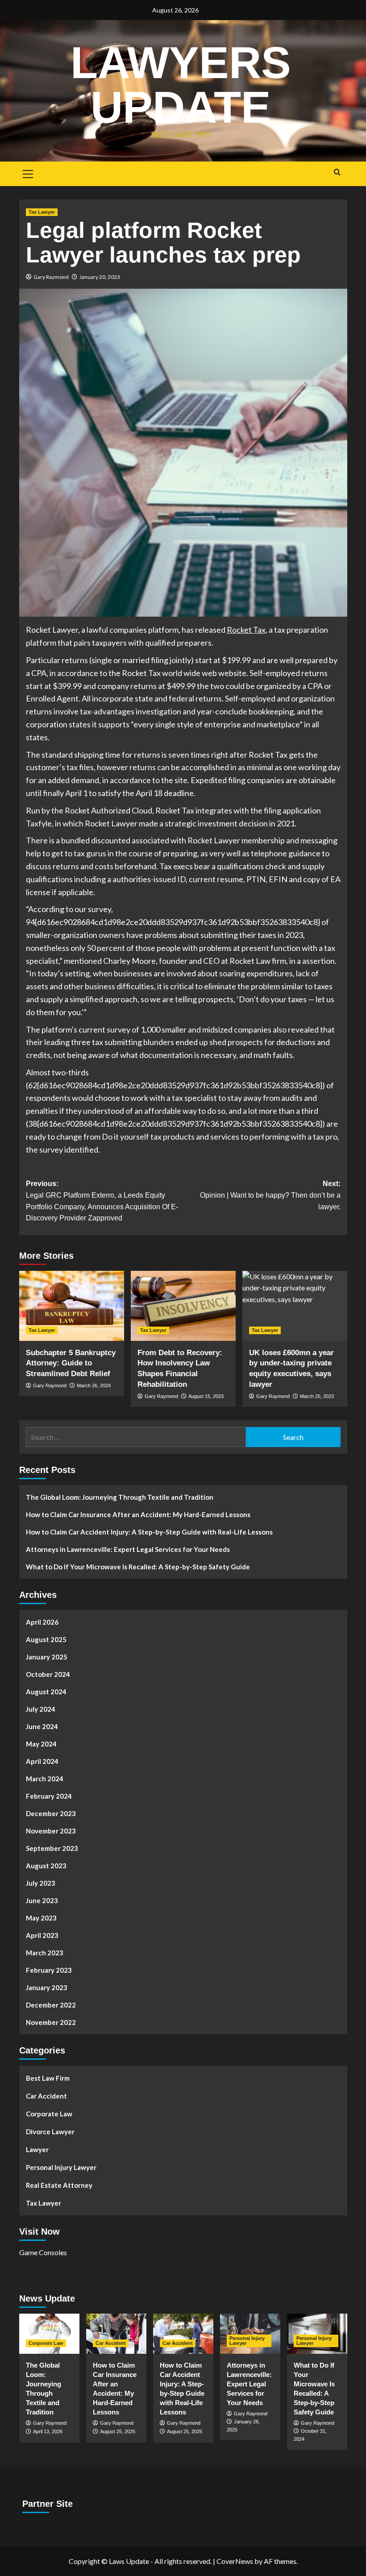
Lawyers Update (181, 85)
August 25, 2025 (118, 2431)
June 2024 (42, 1726)
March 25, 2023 (317, 1396)
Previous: (102, 1201)
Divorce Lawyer (50, 2132)
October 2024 (48, 1674)
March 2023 (45, 1953)
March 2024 (45, 1779)
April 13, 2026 (48, 2431)
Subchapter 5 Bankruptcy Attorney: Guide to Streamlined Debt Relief (71, 1363)
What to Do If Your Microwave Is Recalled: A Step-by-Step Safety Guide (138, 1567)
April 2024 (42, 1761)
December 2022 (51, 2005)
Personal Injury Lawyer (61, 2167)
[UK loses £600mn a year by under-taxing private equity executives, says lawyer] (295, 1306)
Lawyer (37, 2149)
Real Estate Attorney (59, 2185)
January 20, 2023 (100, 277)
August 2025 (46, 1639)
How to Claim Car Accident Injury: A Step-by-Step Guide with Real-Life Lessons (149, 1532)
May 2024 (41, 1744)
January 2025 (47, 1657)
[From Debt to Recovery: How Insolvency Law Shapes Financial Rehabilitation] (183, 1306)
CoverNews (235, 2561)
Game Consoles (43, 2252)
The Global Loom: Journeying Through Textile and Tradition (120, 1497)
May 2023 (41, 1918)
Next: (270, 1195)
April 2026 (42, 1622)
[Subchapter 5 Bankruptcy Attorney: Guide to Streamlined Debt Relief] (72, 1306)
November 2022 (51, 2022)
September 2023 (52, 1848)
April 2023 (42, 1935)
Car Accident (46, 2096)
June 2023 (42, 1900)
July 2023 (41, 1883)
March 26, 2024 (94, 1385)
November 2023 (51, 1831)
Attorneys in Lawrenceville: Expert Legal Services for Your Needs (128, 1549)
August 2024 (46, 1692)
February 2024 (49, 1796)
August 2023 (46, 1866)
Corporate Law (49, 2114)
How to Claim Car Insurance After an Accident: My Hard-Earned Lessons (138, 1514)
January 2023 (47, 1987)
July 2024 (41, 1709)
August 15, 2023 (206, 1396)
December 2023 (51, 1813)
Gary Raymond (51, 277)
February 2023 (49, 1970)
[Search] (337, 172)
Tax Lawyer (42, 212)
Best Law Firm (48, 2078)
